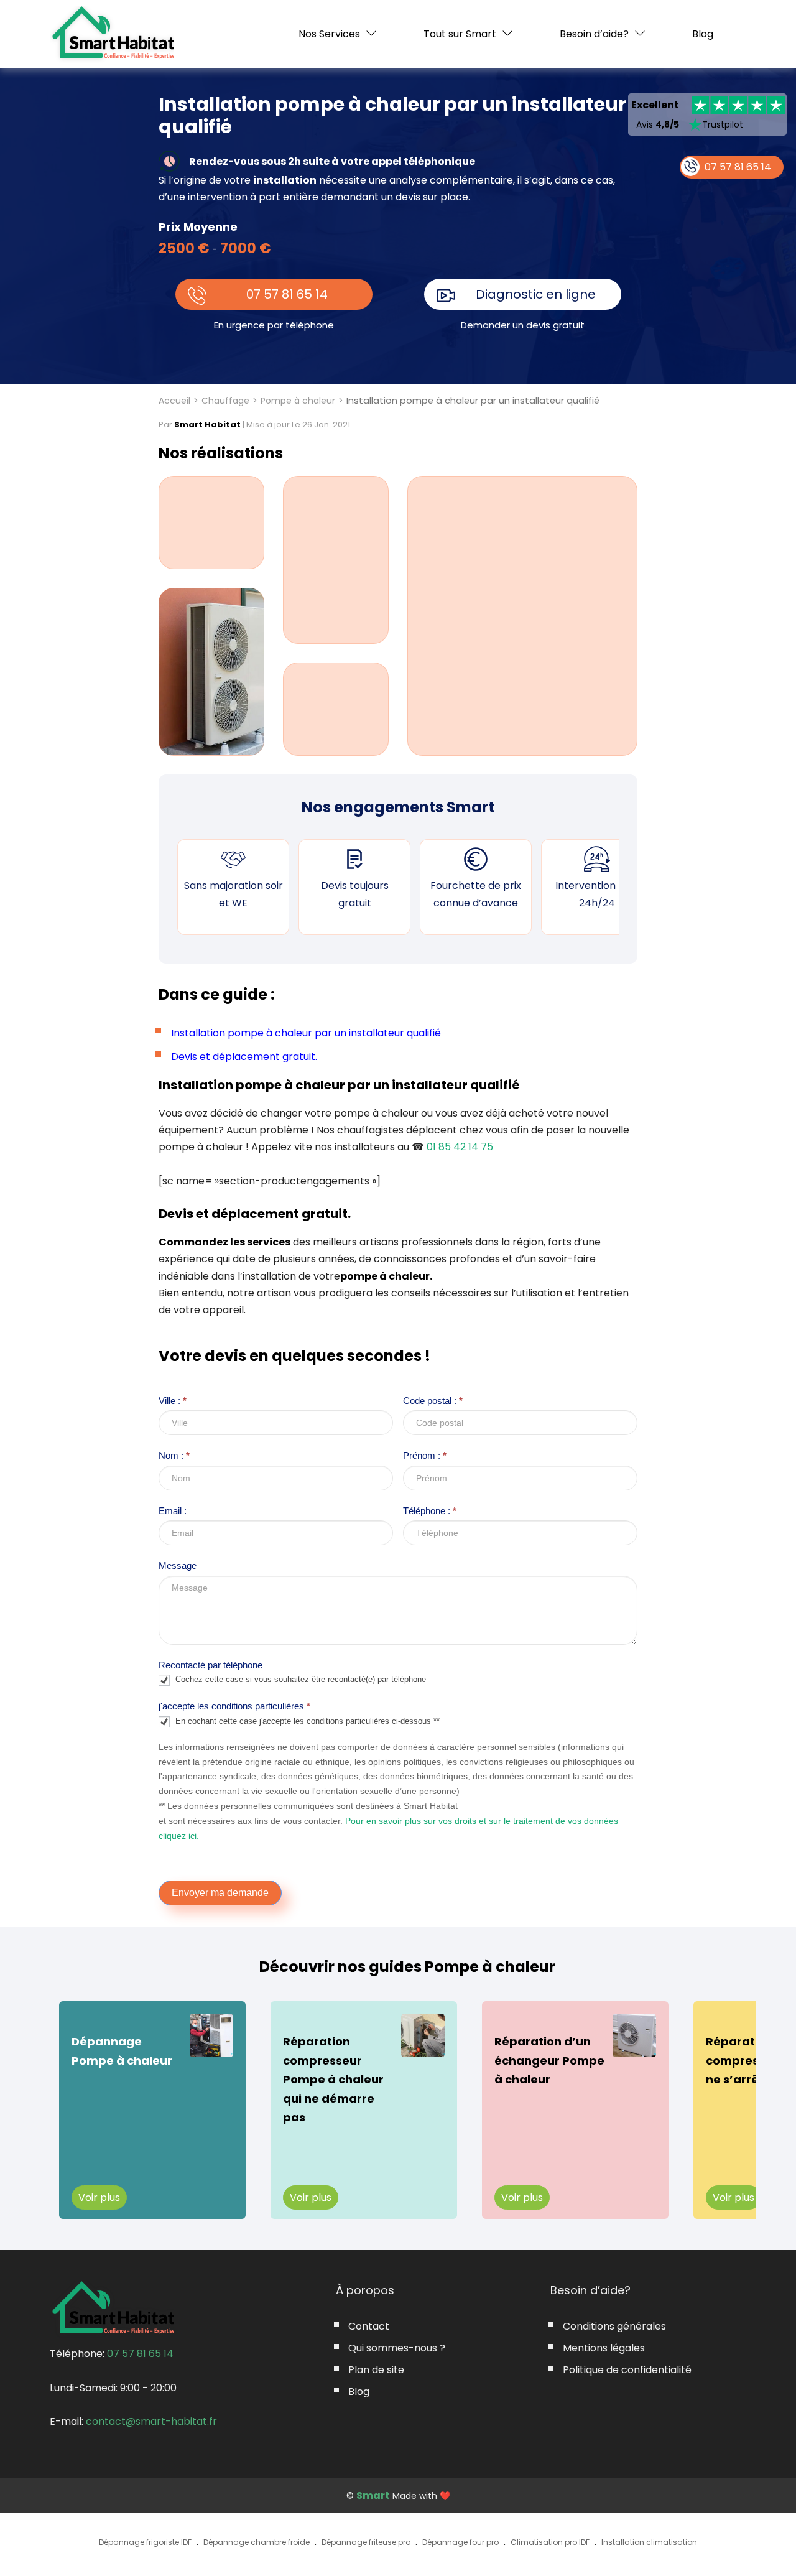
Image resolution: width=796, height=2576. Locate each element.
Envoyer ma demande (220, 1893)
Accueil (174, 401)
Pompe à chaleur (298, 401)
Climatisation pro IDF (550, 2542)
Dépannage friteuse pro (366, 2542)
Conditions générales (614, 2326)
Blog (703, 34)
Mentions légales (604, 2348)
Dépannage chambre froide (257, 2542)
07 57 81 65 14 (287, 294)
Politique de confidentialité (627, 2370)
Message (178, 1565)
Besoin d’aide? (594, 34)
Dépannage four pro (460, 2542)
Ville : (173, 1401)
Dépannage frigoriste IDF (145, 2542)
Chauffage (225, 401)
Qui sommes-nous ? (397, 2348)
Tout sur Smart (460, 34)
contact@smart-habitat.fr (151, 2421)
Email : (173, 1511)
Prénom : (425, 1455)
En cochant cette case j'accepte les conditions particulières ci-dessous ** (306, 1721)
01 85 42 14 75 (460, 1147)
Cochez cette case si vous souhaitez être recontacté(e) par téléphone (299, 1680)
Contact (369, 2326)
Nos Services (329, 34)
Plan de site (376, 2370)
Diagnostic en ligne (536, 294)
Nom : (174, 1455)
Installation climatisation (649, 2542)
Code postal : (433, 1401)
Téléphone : (430, 1511)
